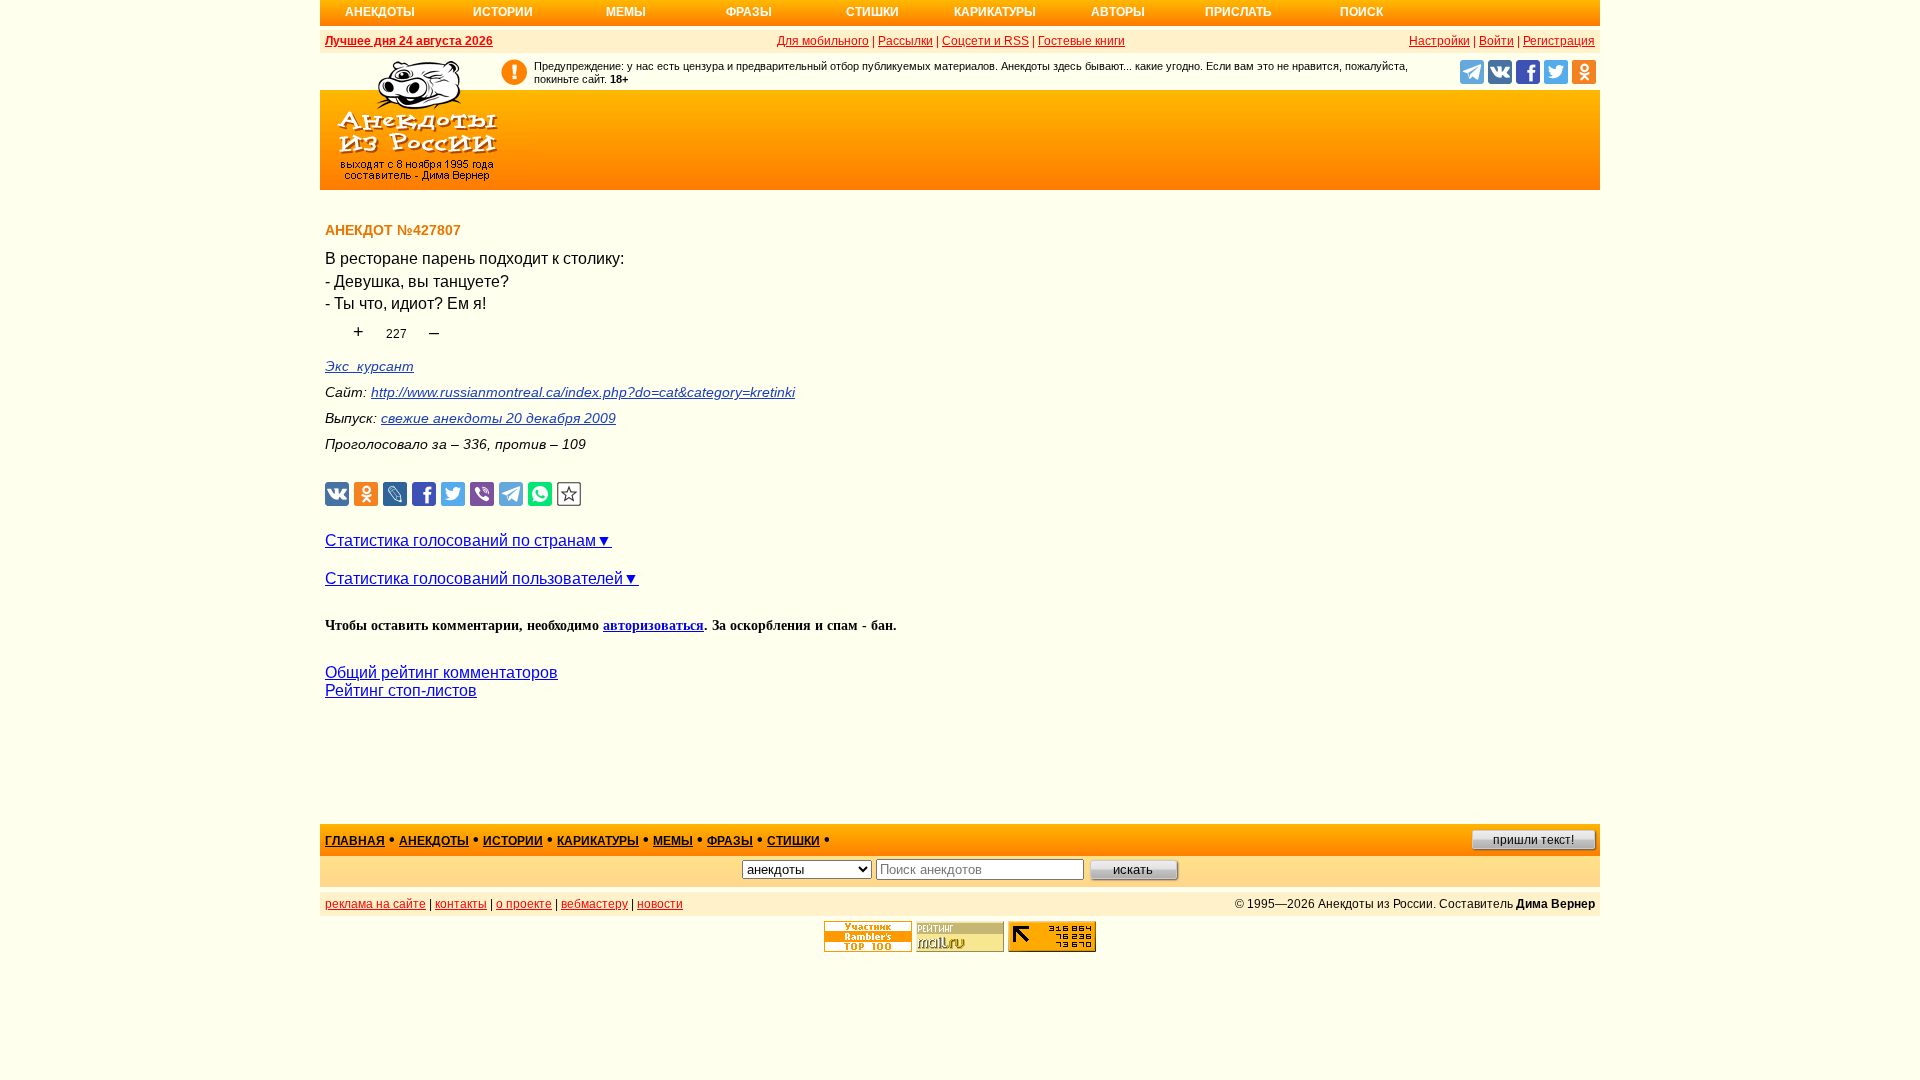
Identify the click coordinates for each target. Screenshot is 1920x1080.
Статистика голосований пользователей (474, 578)
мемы (673, 841)
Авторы (1118, 12)
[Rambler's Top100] (868, 936)
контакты (461, 904)
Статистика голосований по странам (460, 540)
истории (513, 841)
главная (355, 841)
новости (660, 904)
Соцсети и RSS (985, 41)
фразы (730, 841)
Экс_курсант (369, 366)
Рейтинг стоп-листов (401, 690)
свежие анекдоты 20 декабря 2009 (498, 418)
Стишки (872, 12)
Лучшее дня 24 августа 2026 (409, 41)
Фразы (749, 12)
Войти (1496, 41)
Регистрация (1559, 41)
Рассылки (905, 41)
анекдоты (434, 841)
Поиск (1361, 12)
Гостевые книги (1081, 41)
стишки (793, 841)
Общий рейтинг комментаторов (441, 672)
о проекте (524, 904)
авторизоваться (653, 625)
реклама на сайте (375, 904)
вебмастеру (594, 904)
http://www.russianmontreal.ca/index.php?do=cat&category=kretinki (583, 392)
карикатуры (598, 841)
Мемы (626, 12)
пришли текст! (1533, 840)
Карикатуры (995, 12)
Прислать (1238, 12)
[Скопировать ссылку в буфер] (569, 494)
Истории (503, 12)
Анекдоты (380, 12)
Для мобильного (823, 41)
